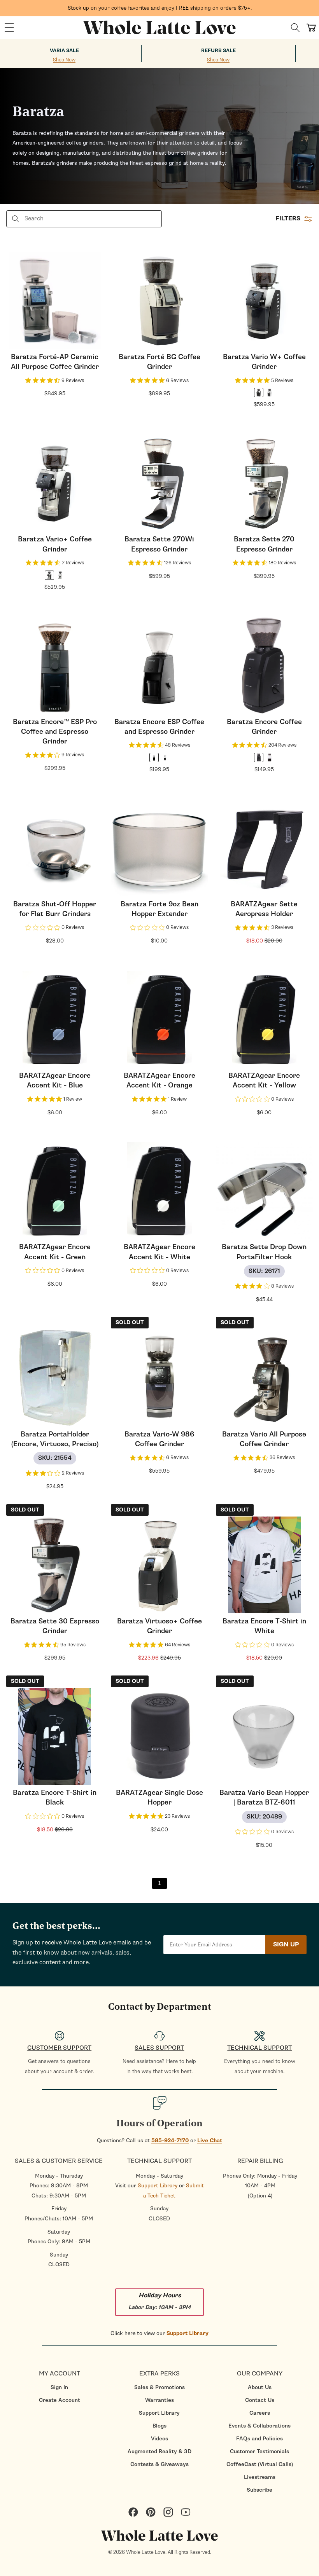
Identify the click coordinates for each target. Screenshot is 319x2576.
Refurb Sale (218, 51)
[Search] (295, 28)
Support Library (158, 2186)
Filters (288, 218)
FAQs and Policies (259, 2439)
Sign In (59, 2387)
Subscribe (259, 2490)
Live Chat (210, 2141)
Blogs (159, 2426)
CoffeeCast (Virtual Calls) (260, 2464)
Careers (260, 2413)
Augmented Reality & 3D (159, 2451)
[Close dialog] (122, 1203)
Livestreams (260, 2477)
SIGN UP (286, 1944)
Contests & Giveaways (159, 2464)
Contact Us (260, 2400)
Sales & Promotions (159, 2387)
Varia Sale (64, 51)
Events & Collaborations (259, 2426)
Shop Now (64, 60)
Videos (159, 2439)
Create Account (60, 2400)
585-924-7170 (170, 2141)
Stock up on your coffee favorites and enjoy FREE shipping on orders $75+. (160, 8)
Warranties (159, 2400)
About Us (260, 2387)
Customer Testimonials (259, 2451)
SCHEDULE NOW (70, 1361)
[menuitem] (59, 2387)
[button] (9, 28)
